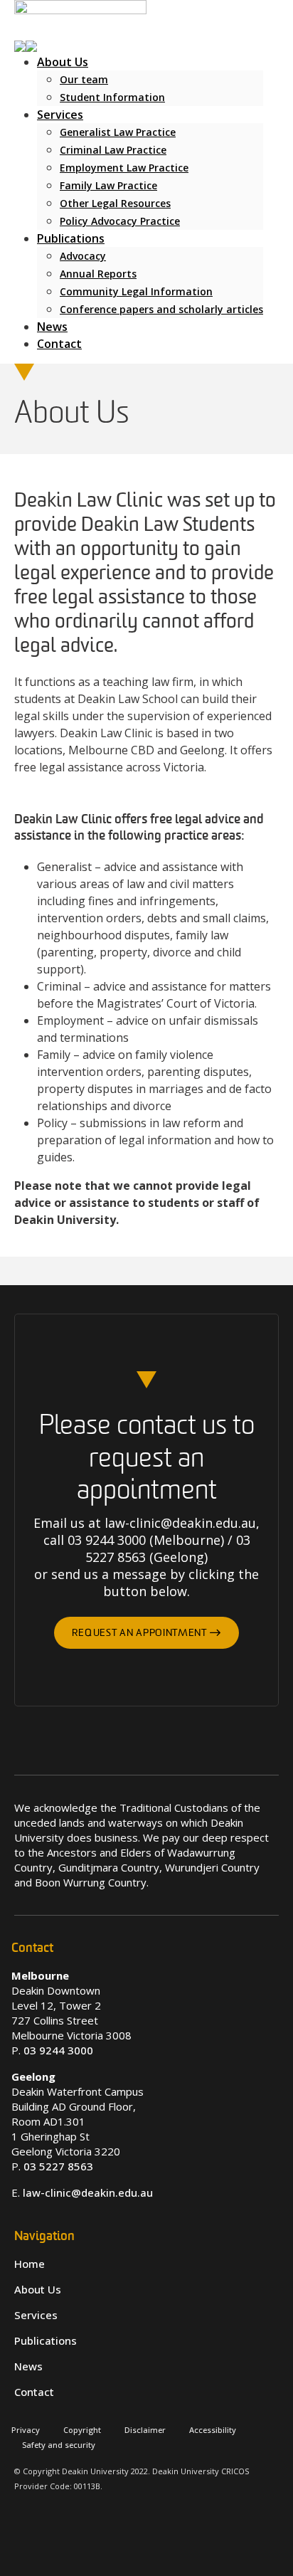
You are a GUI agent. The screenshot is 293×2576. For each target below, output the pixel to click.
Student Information (112, 97)
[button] (26, 45)
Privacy (26, 2430)
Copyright (82, 2430)
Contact (59, 344)
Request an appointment (140, 1633)
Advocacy (83, 256)
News (52, 327)
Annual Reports (98, 274)
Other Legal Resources (115, 203)
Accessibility (213, 2430)
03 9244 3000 (58, 2050)
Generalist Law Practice (118, 132)
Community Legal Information (136, 291)
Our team (84, 79)
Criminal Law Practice (113, 150)
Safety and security (59, 2445)
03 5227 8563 (58, 2166)
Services (60, 115)
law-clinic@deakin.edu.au (88, 2192)
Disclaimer (145, 2430)
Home (30, 2264)
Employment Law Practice (124, 168)
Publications (71, 238)
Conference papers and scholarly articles (161, 309)
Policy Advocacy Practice (120, 221)
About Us (63, 62)
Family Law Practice (108, 185)
